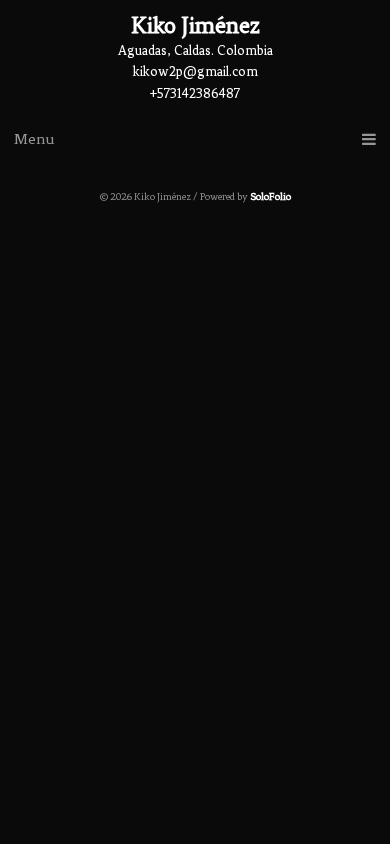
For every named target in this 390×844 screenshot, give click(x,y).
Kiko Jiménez (195, 25)
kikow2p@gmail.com (195, 71)
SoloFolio (270, 196)
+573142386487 (195, 93)
